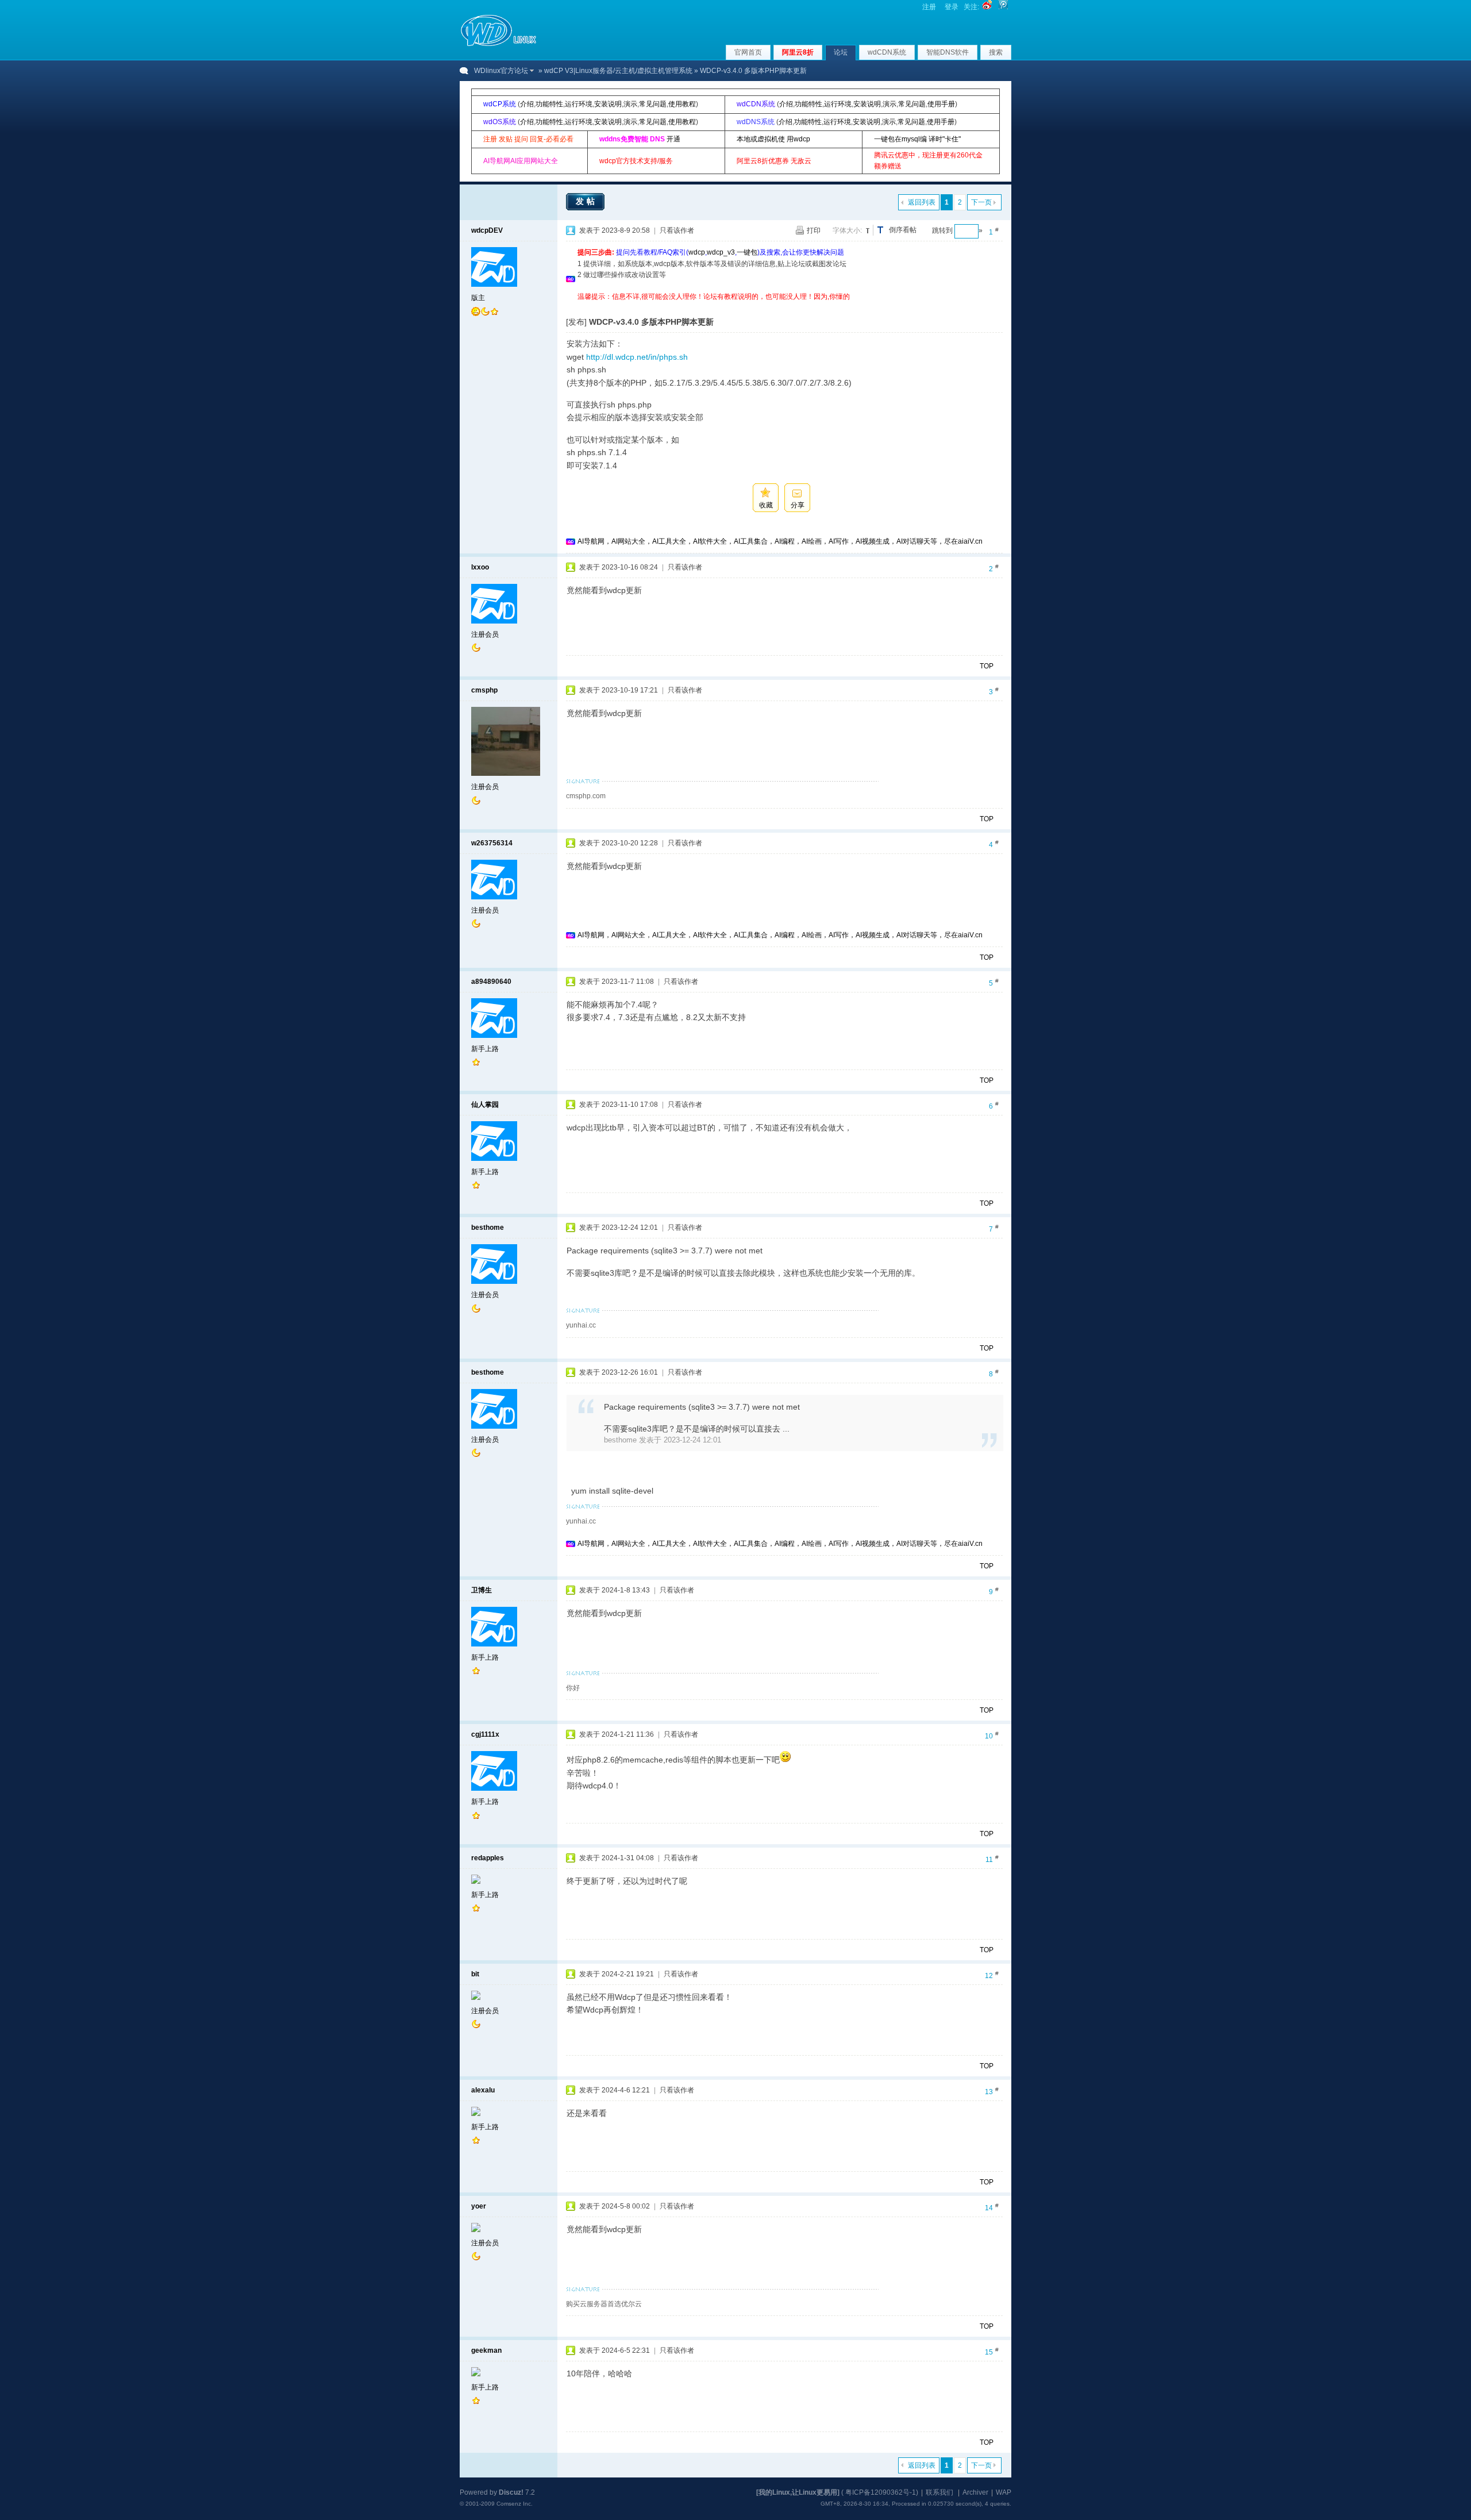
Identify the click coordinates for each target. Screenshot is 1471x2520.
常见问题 (653, 104)
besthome (488, 1228)
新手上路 (485, 1049)
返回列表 (922, 202)
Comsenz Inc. (515, 2504)
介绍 (527, 104)
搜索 (996, 52)
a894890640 (491, 982)
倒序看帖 (903, 230)
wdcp (697, 252)
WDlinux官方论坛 (501, 71)
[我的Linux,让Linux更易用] (798, 2492)
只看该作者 (677, 230)
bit (475, 1974)
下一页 (981, 202)
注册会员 (485, 634)
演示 (630, 104)
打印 (814, 230)
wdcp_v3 (721, 252)
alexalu (483, 2090)
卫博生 (482, 1590)
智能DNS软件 (948, 52)
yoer (479, 2206)
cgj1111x (485, 1734)
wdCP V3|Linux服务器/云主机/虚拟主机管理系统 (618, 71)
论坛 (841, 52)
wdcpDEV (487, 230)
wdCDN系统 (887, 52)
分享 (798, 505)
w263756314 (492, 843)
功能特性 (549, 104)
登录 (952, 7)
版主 (478, 298)
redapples (488, 1858)
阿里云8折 (798, 52)
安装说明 (608, 104)
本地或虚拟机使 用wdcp (773, 139)
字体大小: (847, 230)
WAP (1004, 2492)
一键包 (747, 252)
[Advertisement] (787, 307)
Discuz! (511, 2492)
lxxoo (480, 567)
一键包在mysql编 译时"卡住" (917, 139)
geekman (486, 2350)
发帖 (587, 201)
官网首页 (748, 52)
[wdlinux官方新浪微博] (987, 7)
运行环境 (579, 104)
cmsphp (484, 690)
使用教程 (682, 104)
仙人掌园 (485, 1105)
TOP (987, 666)
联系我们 (939, 2492)
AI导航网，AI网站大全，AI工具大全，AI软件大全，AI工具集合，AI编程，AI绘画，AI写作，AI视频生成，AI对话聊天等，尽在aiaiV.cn (780, 541)
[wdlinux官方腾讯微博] (1003, 7)
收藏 (766, 505)
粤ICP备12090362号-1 (881, 2492)
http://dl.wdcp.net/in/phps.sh (637, 357)
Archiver (975, 2492)
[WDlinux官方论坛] (498, 45)
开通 (673, 139)
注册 (929, 7)
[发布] (576, 322)
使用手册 (941, 104)
